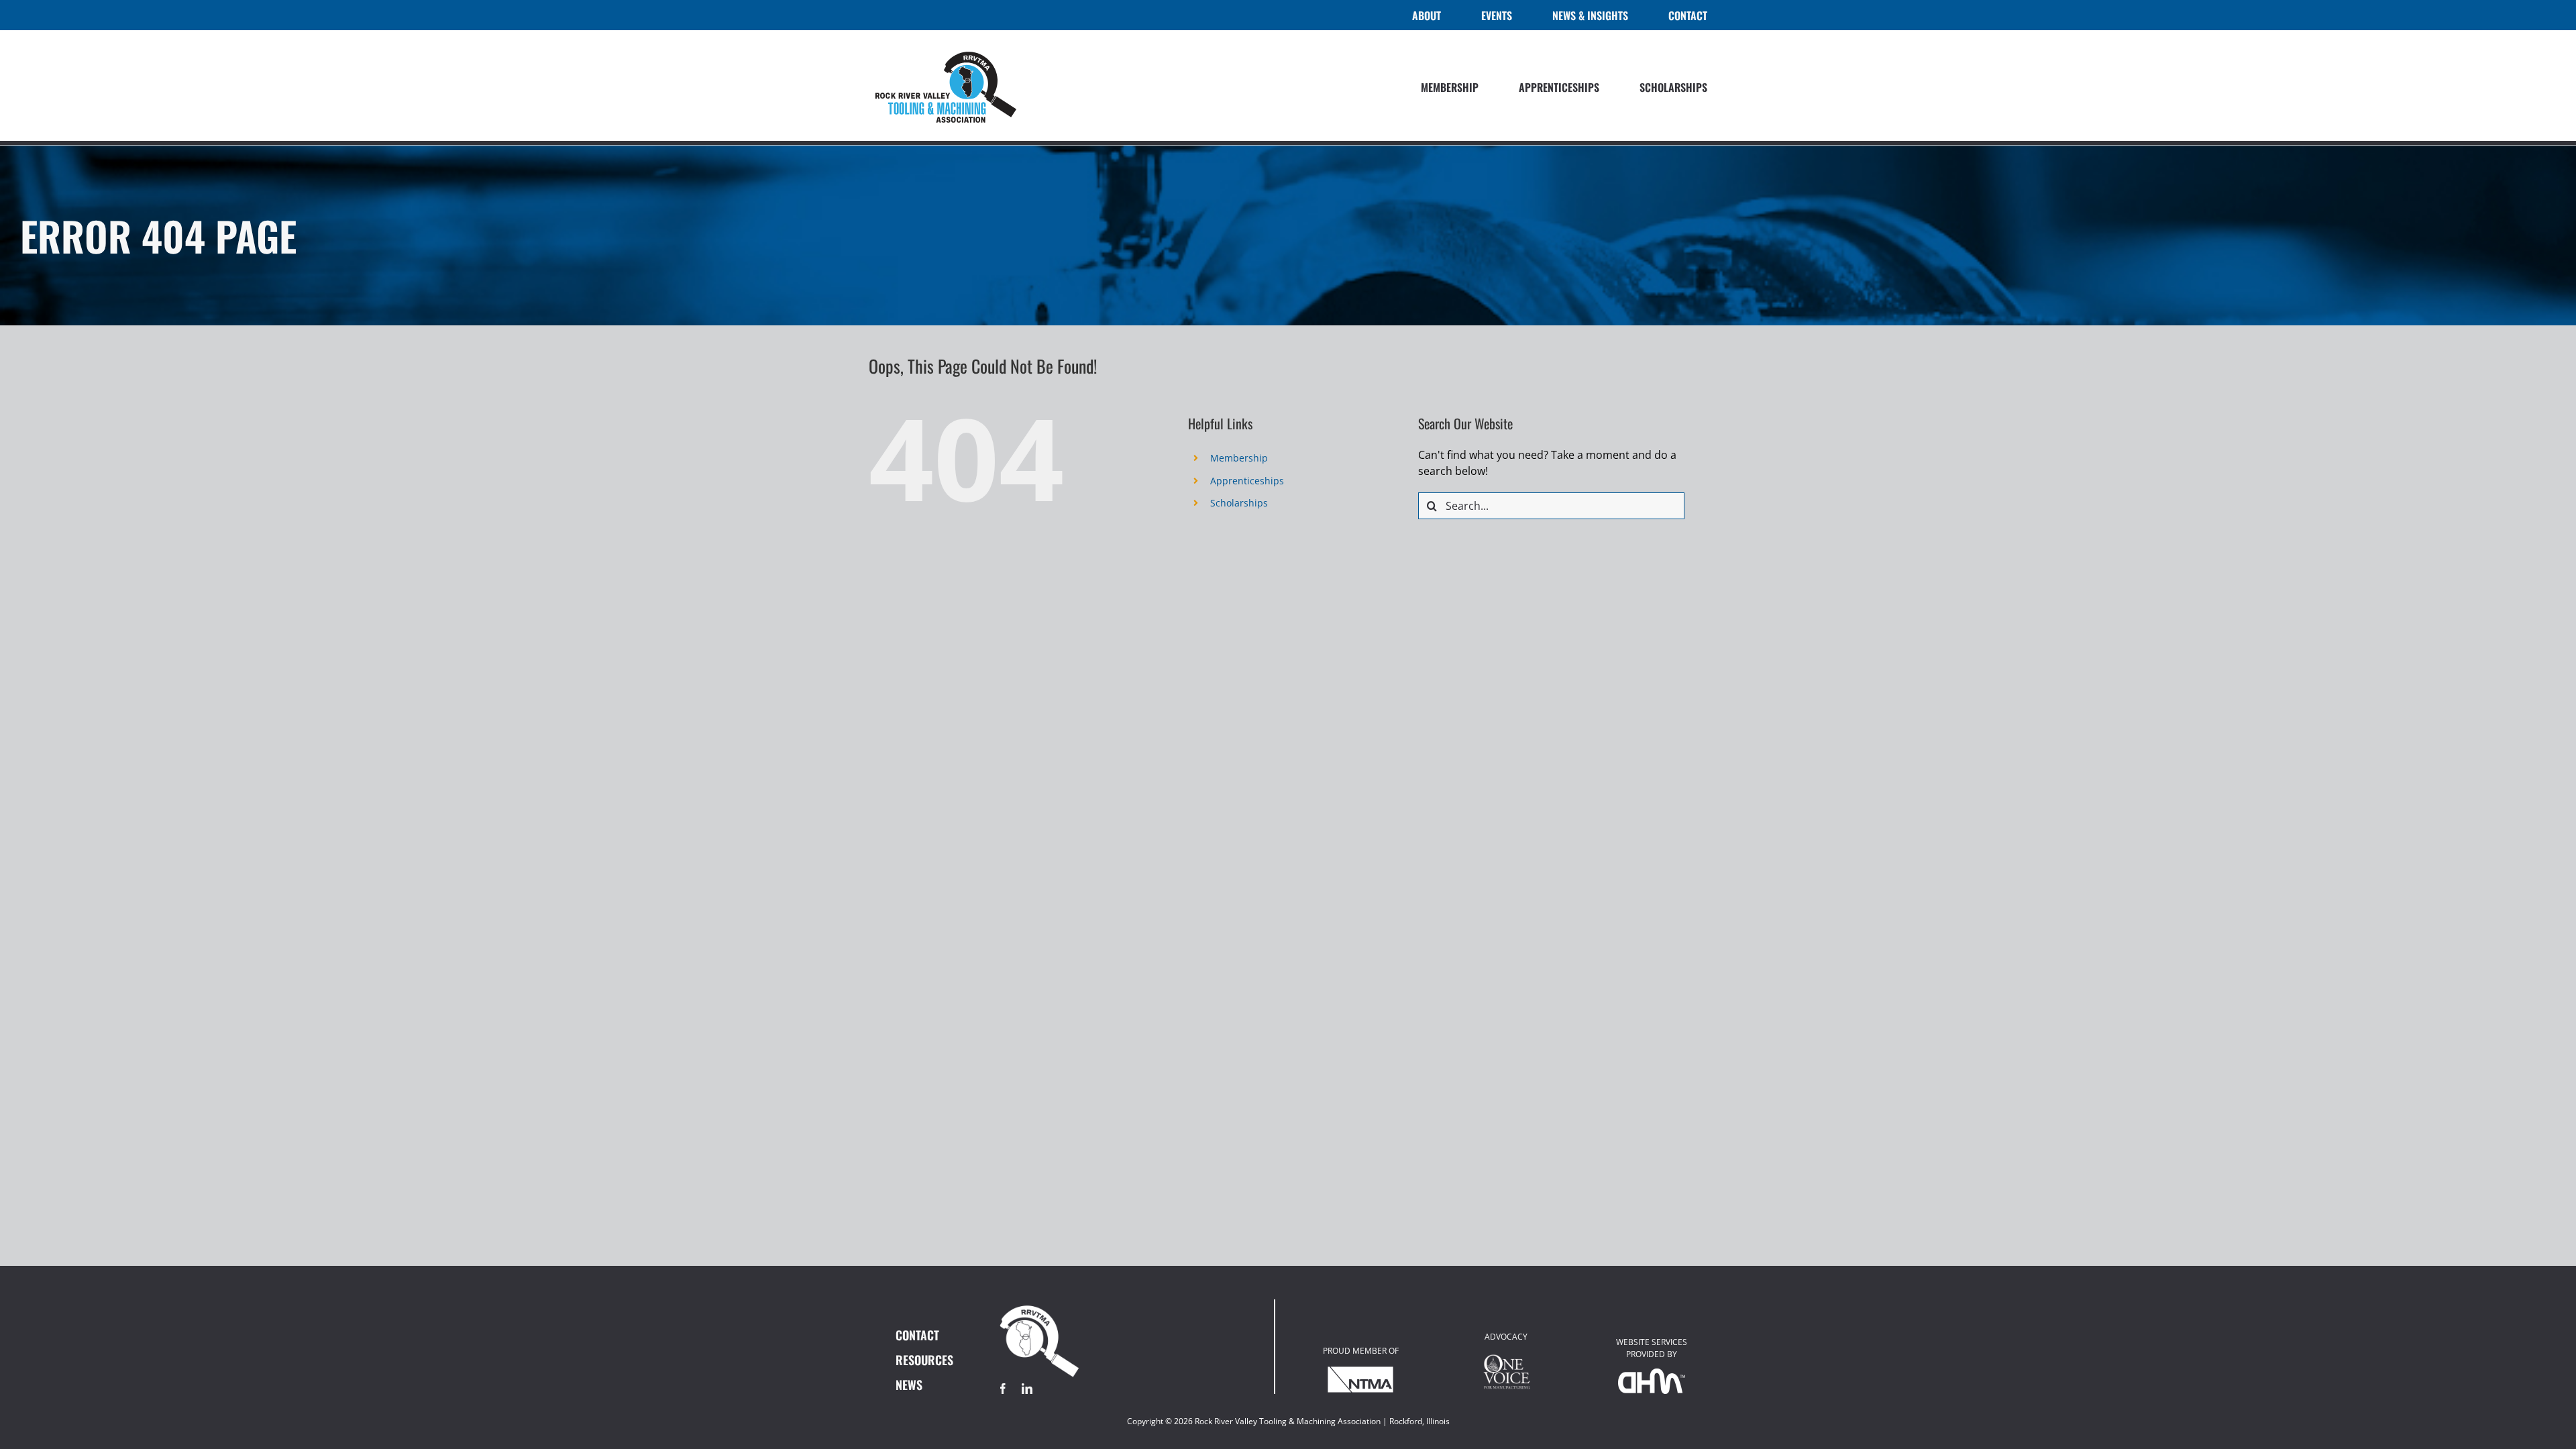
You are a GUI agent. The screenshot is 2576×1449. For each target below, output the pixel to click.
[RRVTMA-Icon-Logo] (1039, 1305)
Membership (1239, 458)
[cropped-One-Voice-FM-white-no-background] (1506, 1356)
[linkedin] (1027, 1389)
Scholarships (1239, 503)
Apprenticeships (1247, 481)
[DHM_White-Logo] (1652, 1374)
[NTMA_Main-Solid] (1360, 1371)
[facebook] (1003, 1389)
